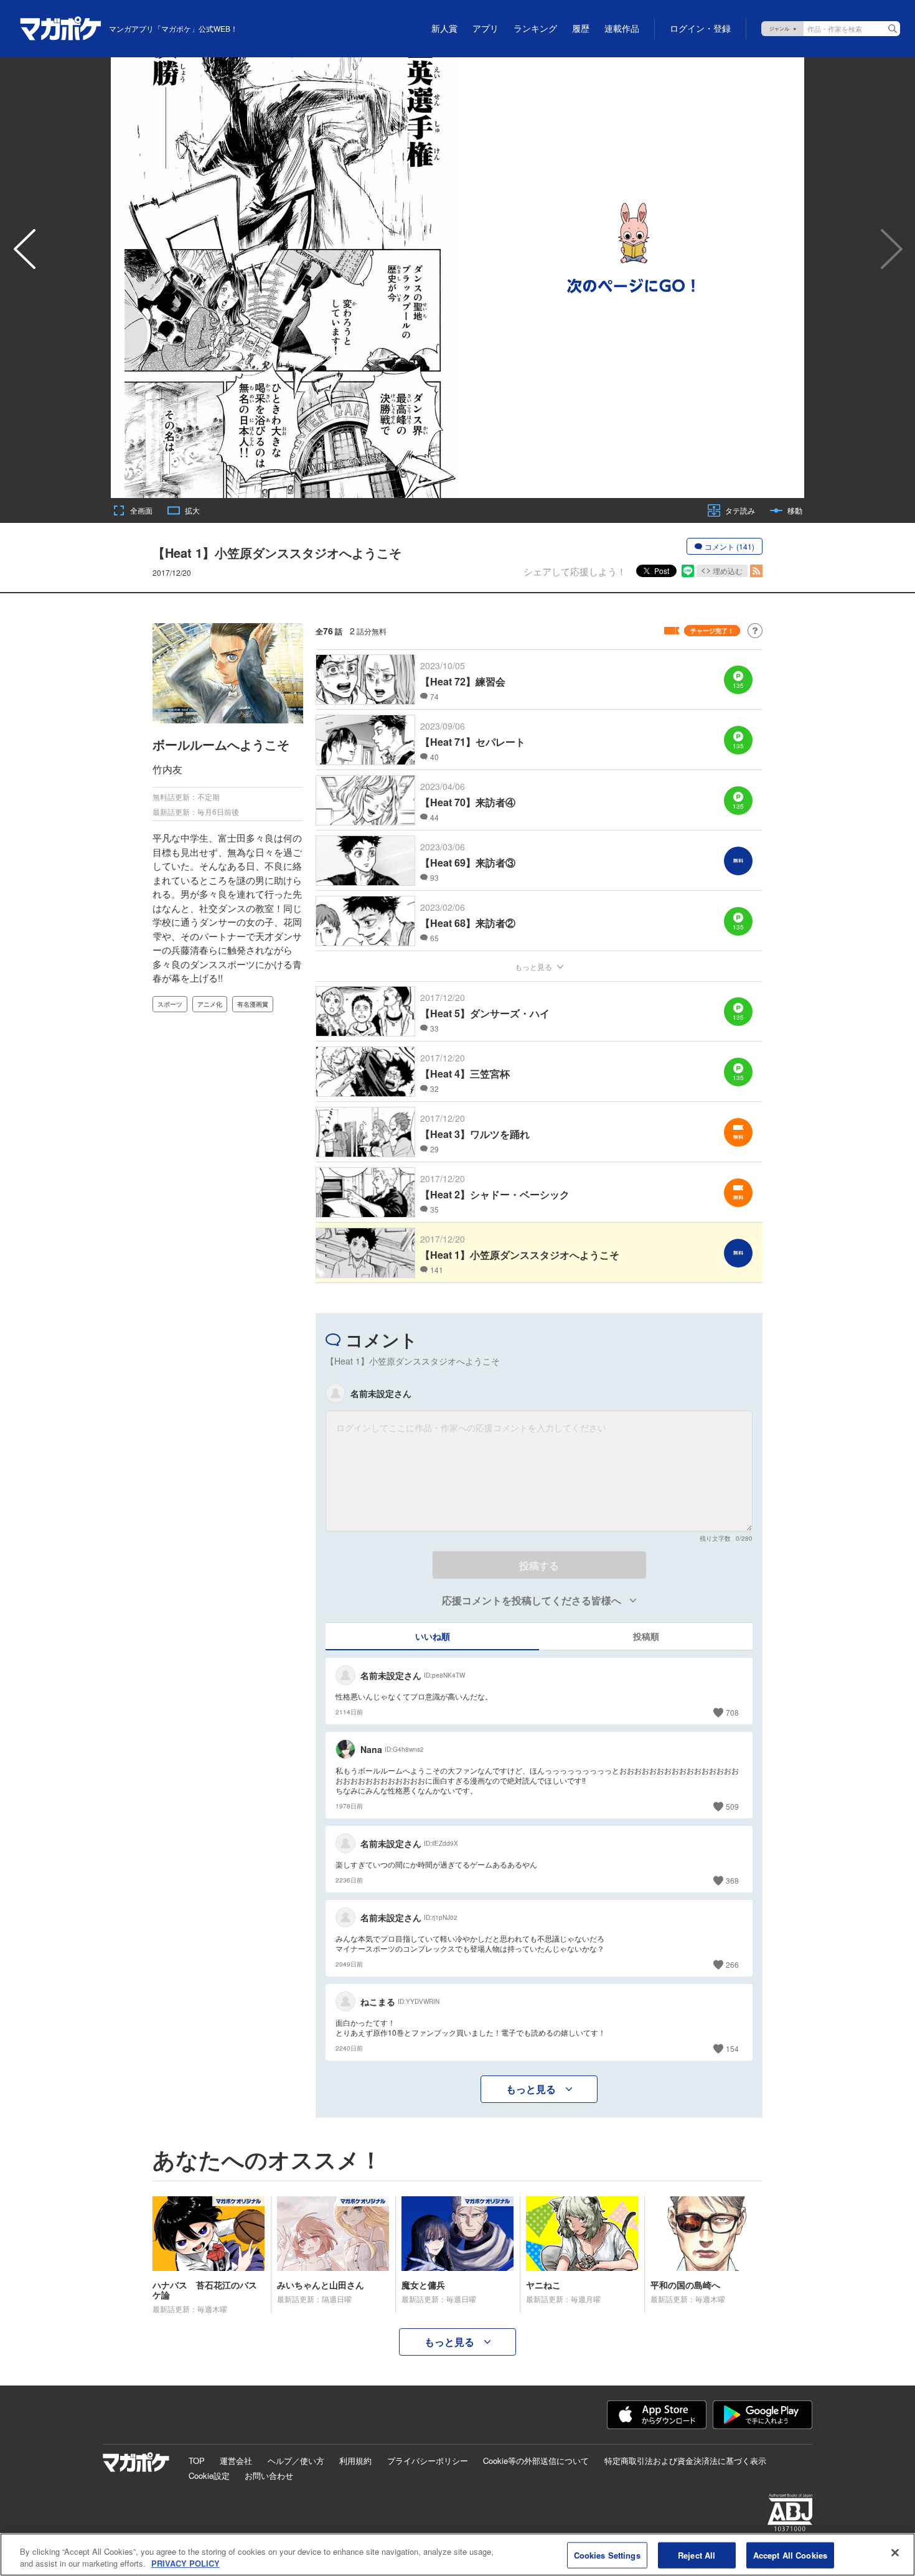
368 (732, 1880)
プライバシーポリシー (428, 2461)
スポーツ (170, 1004)
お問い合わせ (269, 2475)
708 (732, 1712)
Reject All (697, 2555)
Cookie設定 (209, 2475)
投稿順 (646, 1636)
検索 (893, 29)
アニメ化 (210, 1004)
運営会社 (236, 2461)
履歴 (581, 29)
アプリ (486, 29)
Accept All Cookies (790, 2555)
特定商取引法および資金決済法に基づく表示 (685, 2461)
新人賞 (444, 29)
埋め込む (728, 571)
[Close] (895, 2553)
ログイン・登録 (700, 29)
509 (732, 1806)
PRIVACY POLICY (185, 2563)
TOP (197, 2461)
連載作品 (622, 29)
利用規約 (355, 2461)
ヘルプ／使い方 (296, 2461)
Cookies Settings (607, 2555)
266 (732, 1964)
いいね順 (433, 1636)
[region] (457, 2555)
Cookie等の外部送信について (536, 2461)
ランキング (535, 29)
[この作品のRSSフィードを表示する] (756, 571)
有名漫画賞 (253, 1004)
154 (732, 2048)
